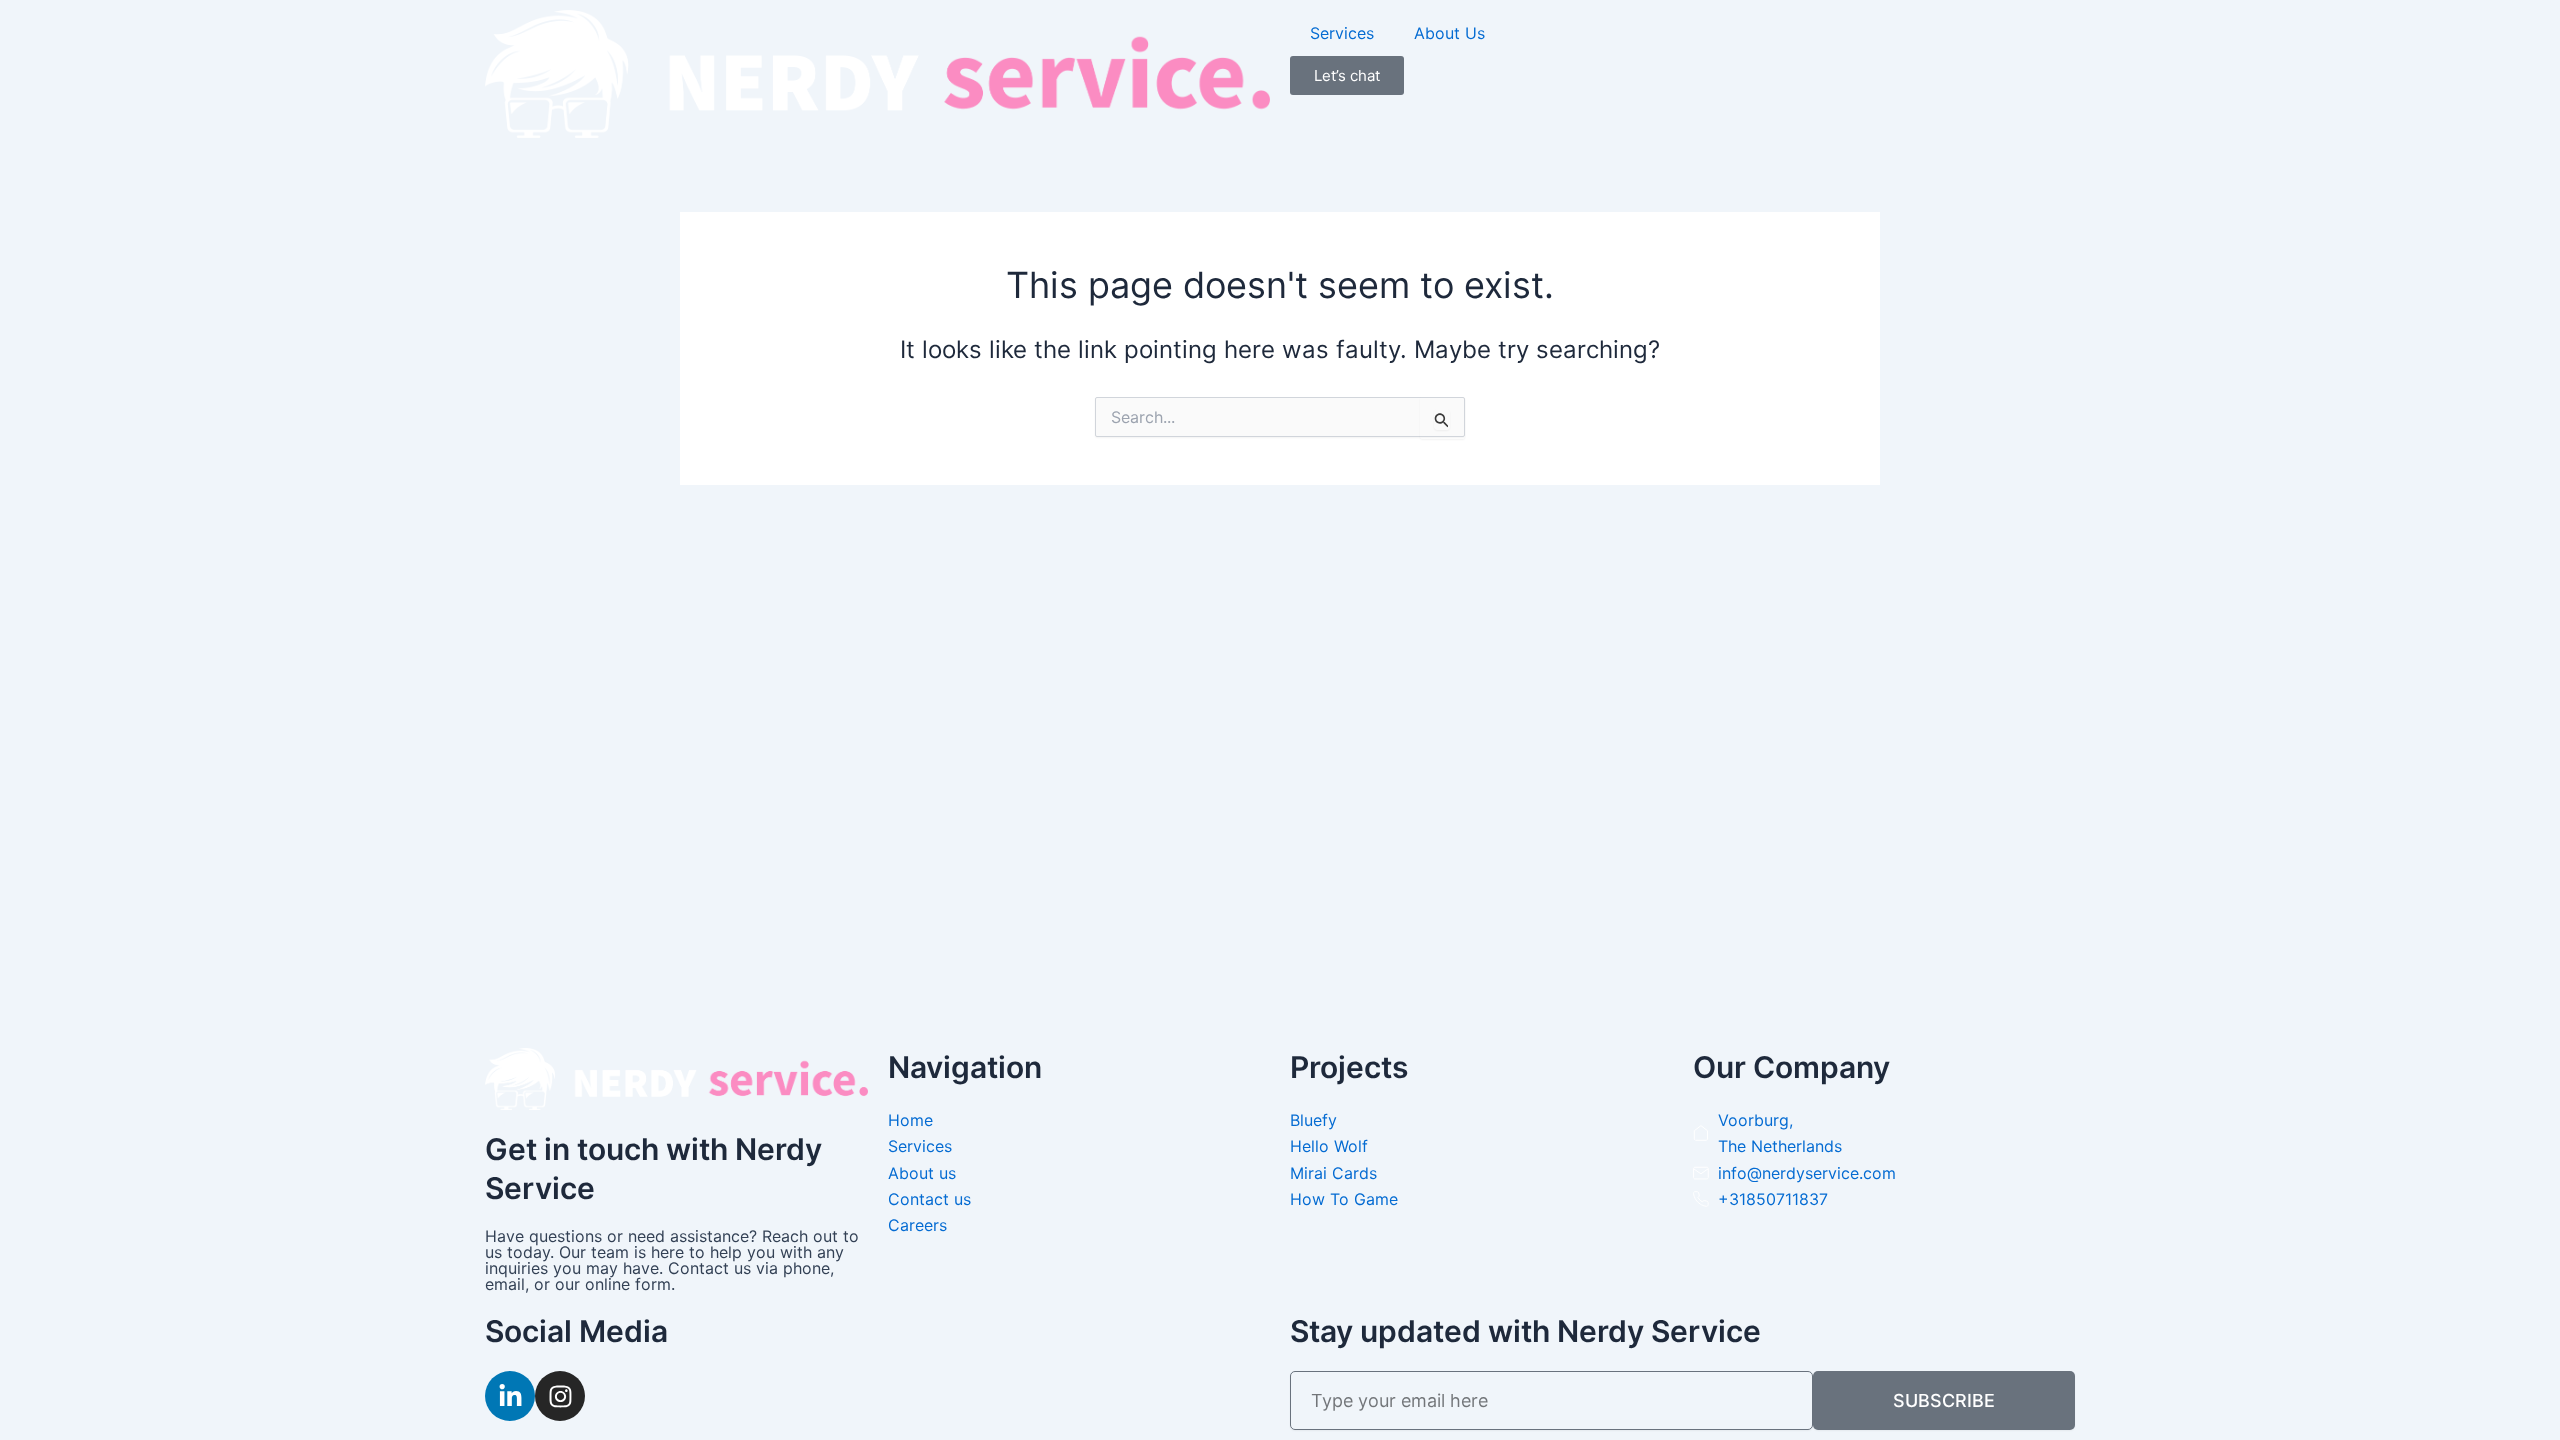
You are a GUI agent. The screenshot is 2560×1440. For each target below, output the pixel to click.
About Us (1449, 33)
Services (1342, 33)
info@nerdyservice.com (1807, 1173)
